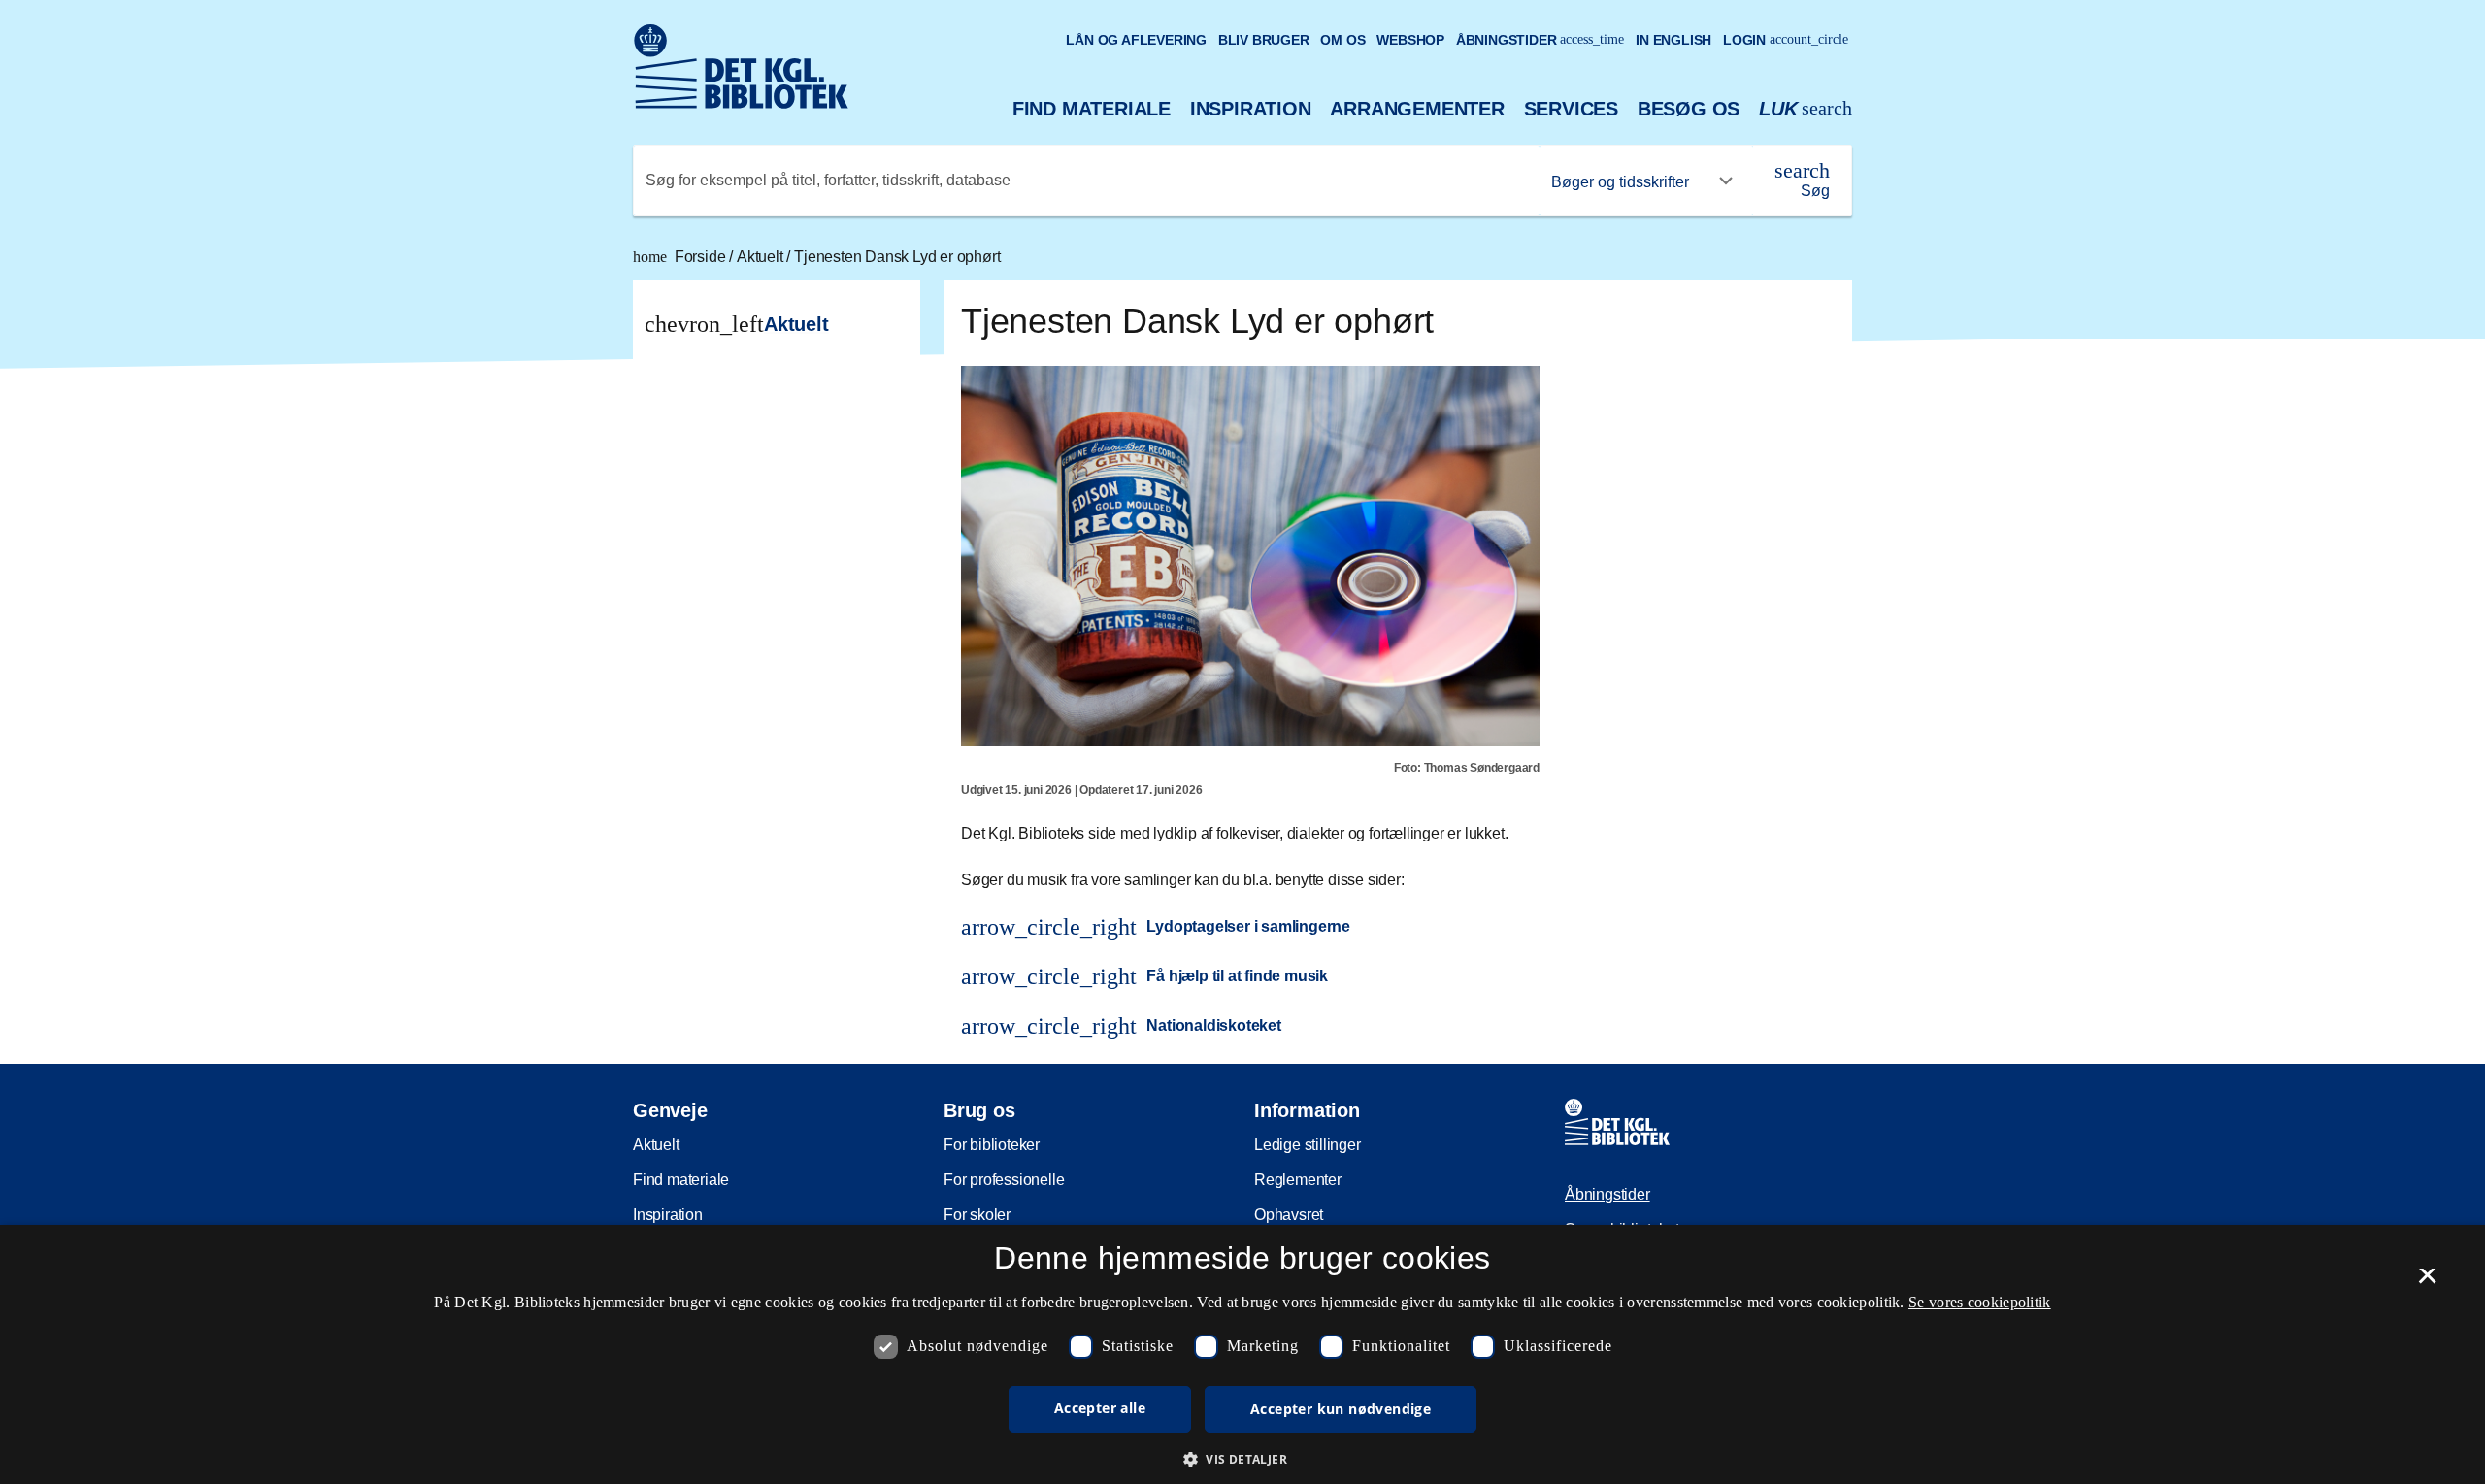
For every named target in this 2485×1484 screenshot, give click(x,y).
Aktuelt (762, 257)
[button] (1242, 1459)
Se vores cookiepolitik (1980, 1302)
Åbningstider (1541, 40)
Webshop (1410, 40)
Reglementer (1298, 1180)
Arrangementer (1417, 109)
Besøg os (1689, 109)
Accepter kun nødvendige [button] (1341, 1409)
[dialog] (1242, 1354)
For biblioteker (992, 1145)
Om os (1342, 40)
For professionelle (1004, 1180)
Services (1571, 109)
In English (1673, 40)
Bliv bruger (1264, 40)
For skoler (977, 1215)
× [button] (2427, 1282)
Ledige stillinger (1308, 1145)
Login (1786, 40)
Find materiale (1092, 109)
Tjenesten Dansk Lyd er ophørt (897, 257)
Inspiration (1251, 109)
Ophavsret (1289, 1215)
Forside (681, 257)
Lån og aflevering (1136, 40)
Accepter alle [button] (1100, 1408)
